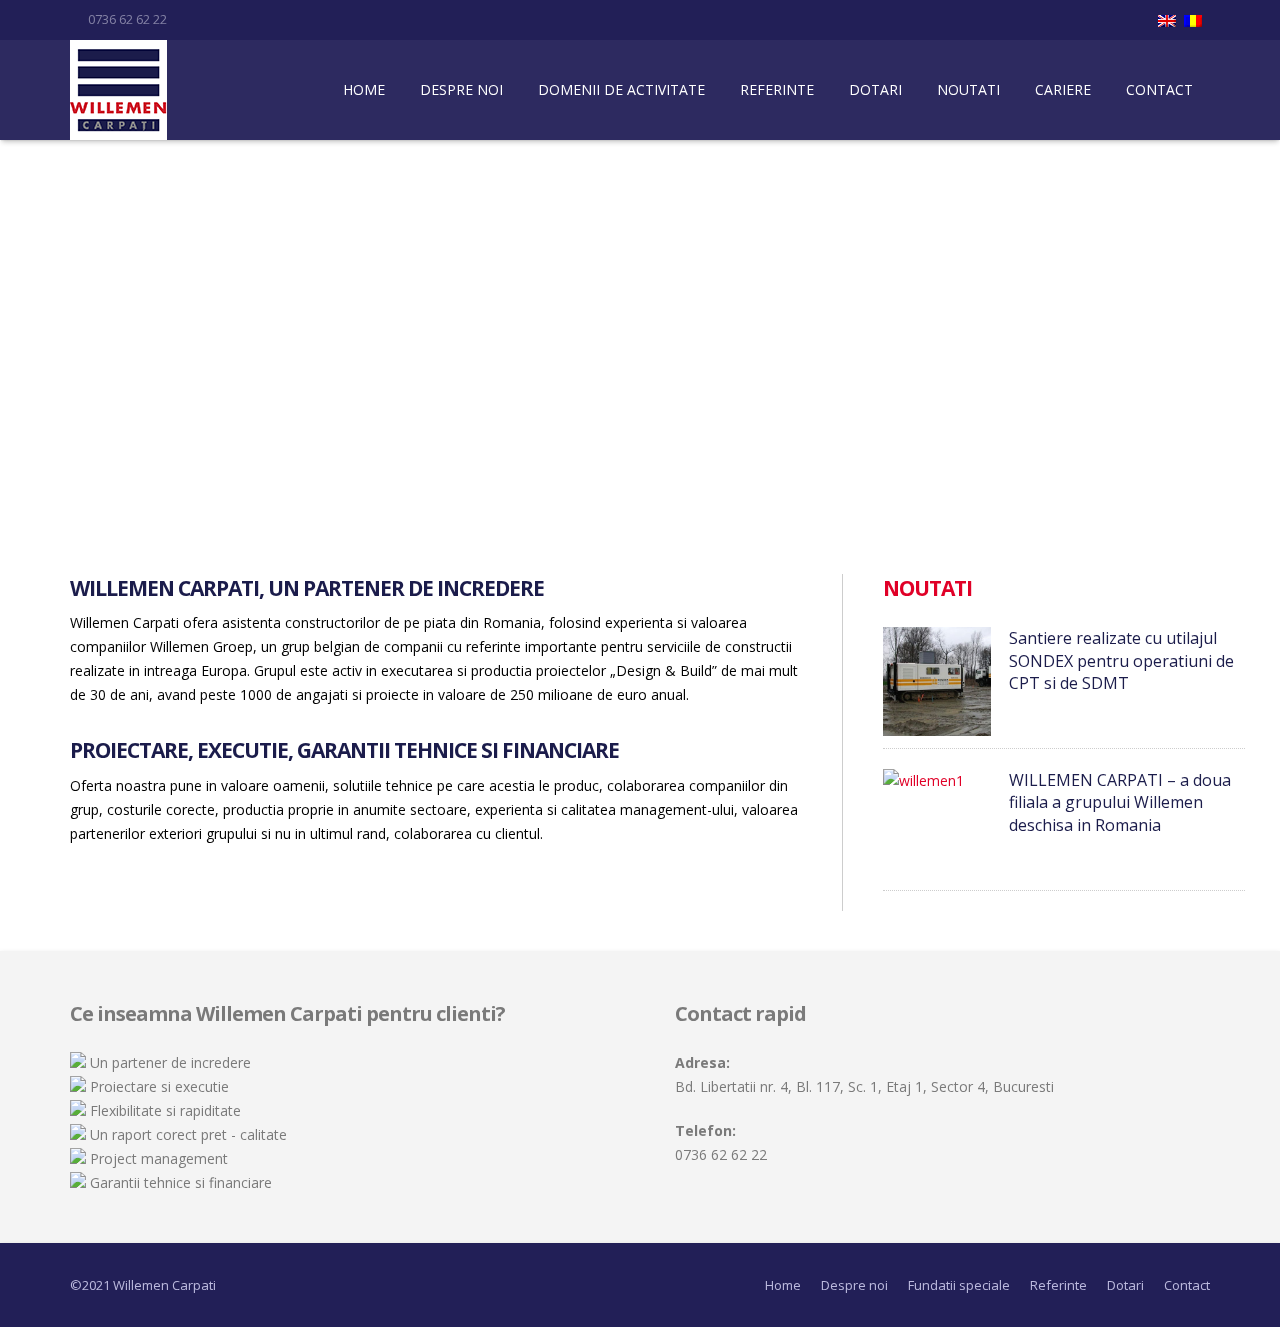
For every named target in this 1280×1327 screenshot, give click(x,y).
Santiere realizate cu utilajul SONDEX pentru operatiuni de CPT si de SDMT (1121, 660)
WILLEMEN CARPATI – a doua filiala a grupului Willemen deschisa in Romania (1120, 802)
